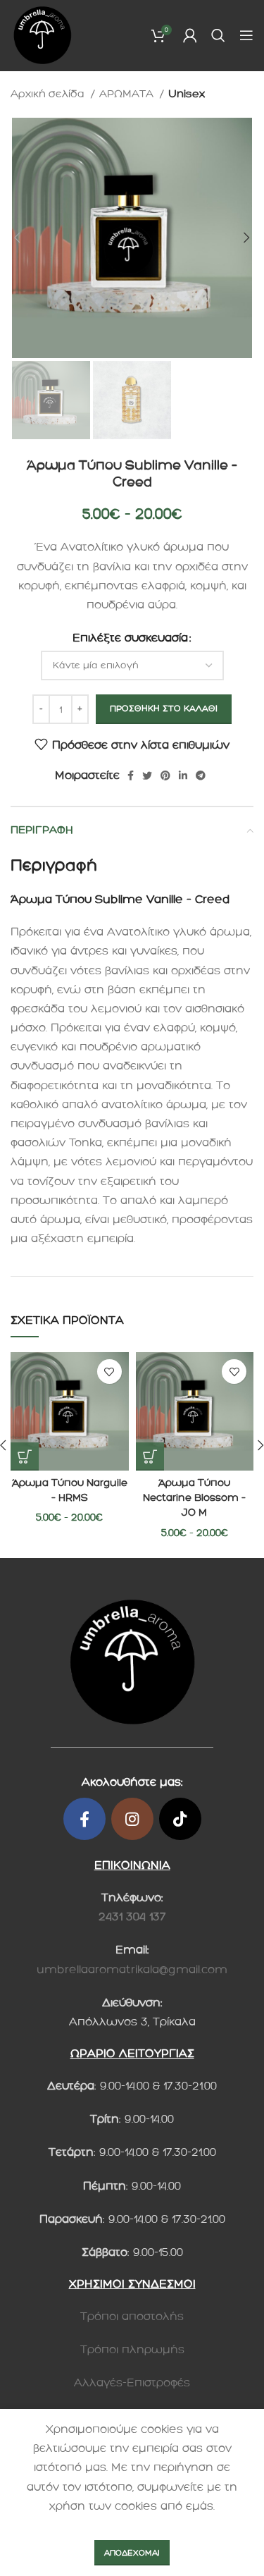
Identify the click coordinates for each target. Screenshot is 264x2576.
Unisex (187, 94)
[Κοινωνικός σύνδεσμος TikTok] (180, 1819)
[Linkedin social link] (183, 775)
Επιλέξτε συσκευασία (130, 638)
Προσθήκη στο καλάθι (164, 709)
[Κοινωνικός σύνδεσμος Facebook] (131, 775)
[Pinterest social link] (165, 775)
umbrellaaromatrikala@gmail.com (132, 1969)
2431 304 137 (132, 1916)
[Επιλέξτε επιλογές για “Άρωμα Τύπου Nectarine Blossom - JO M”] (150, 1456)
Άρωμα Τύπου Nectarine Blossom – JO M (194, 1498)
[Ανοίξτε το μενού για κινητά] (246, 35)
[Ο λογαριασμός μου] (190, 35)
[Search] (218, 35)
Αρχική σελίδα (49, 94)
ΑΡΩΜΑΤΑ (128, 94)
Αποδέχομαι (132, 2553)
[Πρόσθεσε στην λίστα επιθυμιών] (109, 1372)
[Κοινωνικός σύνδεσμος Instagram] (132, 1819)
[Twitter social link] (147, 775)
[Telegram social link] (201, 775)
